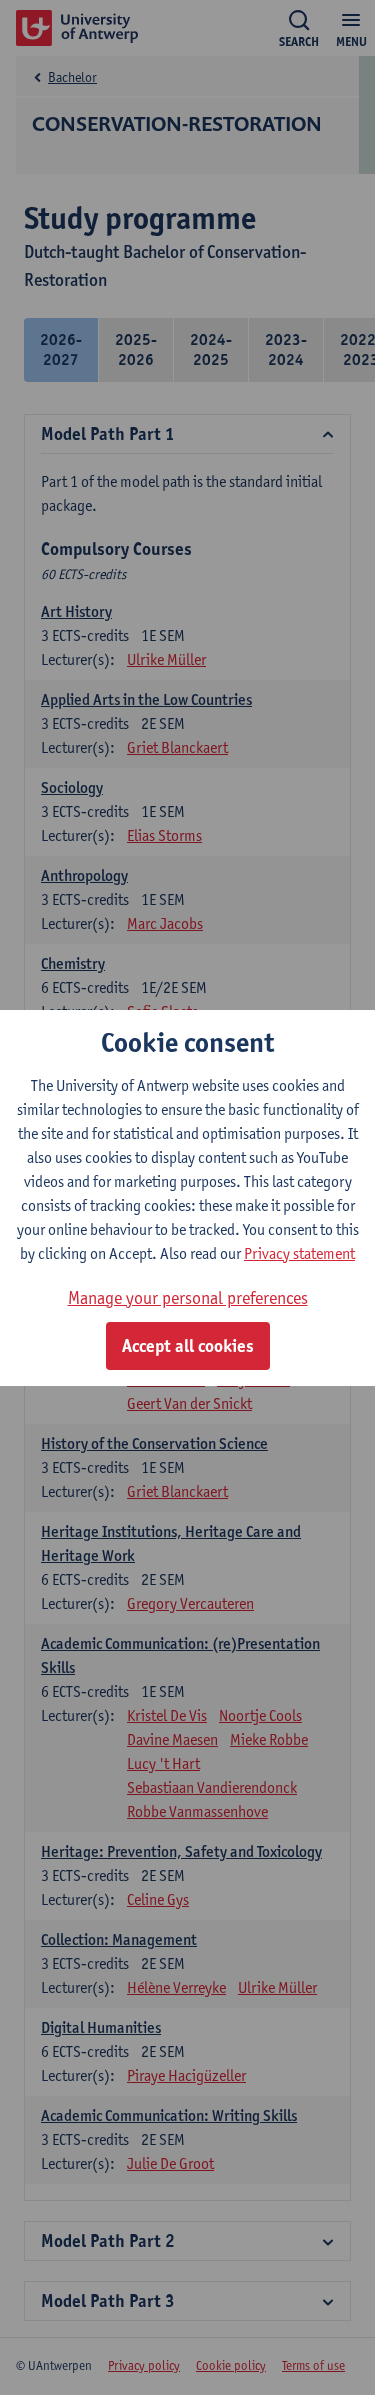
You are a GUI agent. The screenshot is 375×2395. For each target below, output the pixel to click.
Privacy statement (299, 1253)
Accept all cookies (188, 1346)
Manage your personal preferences (188, 1297)
